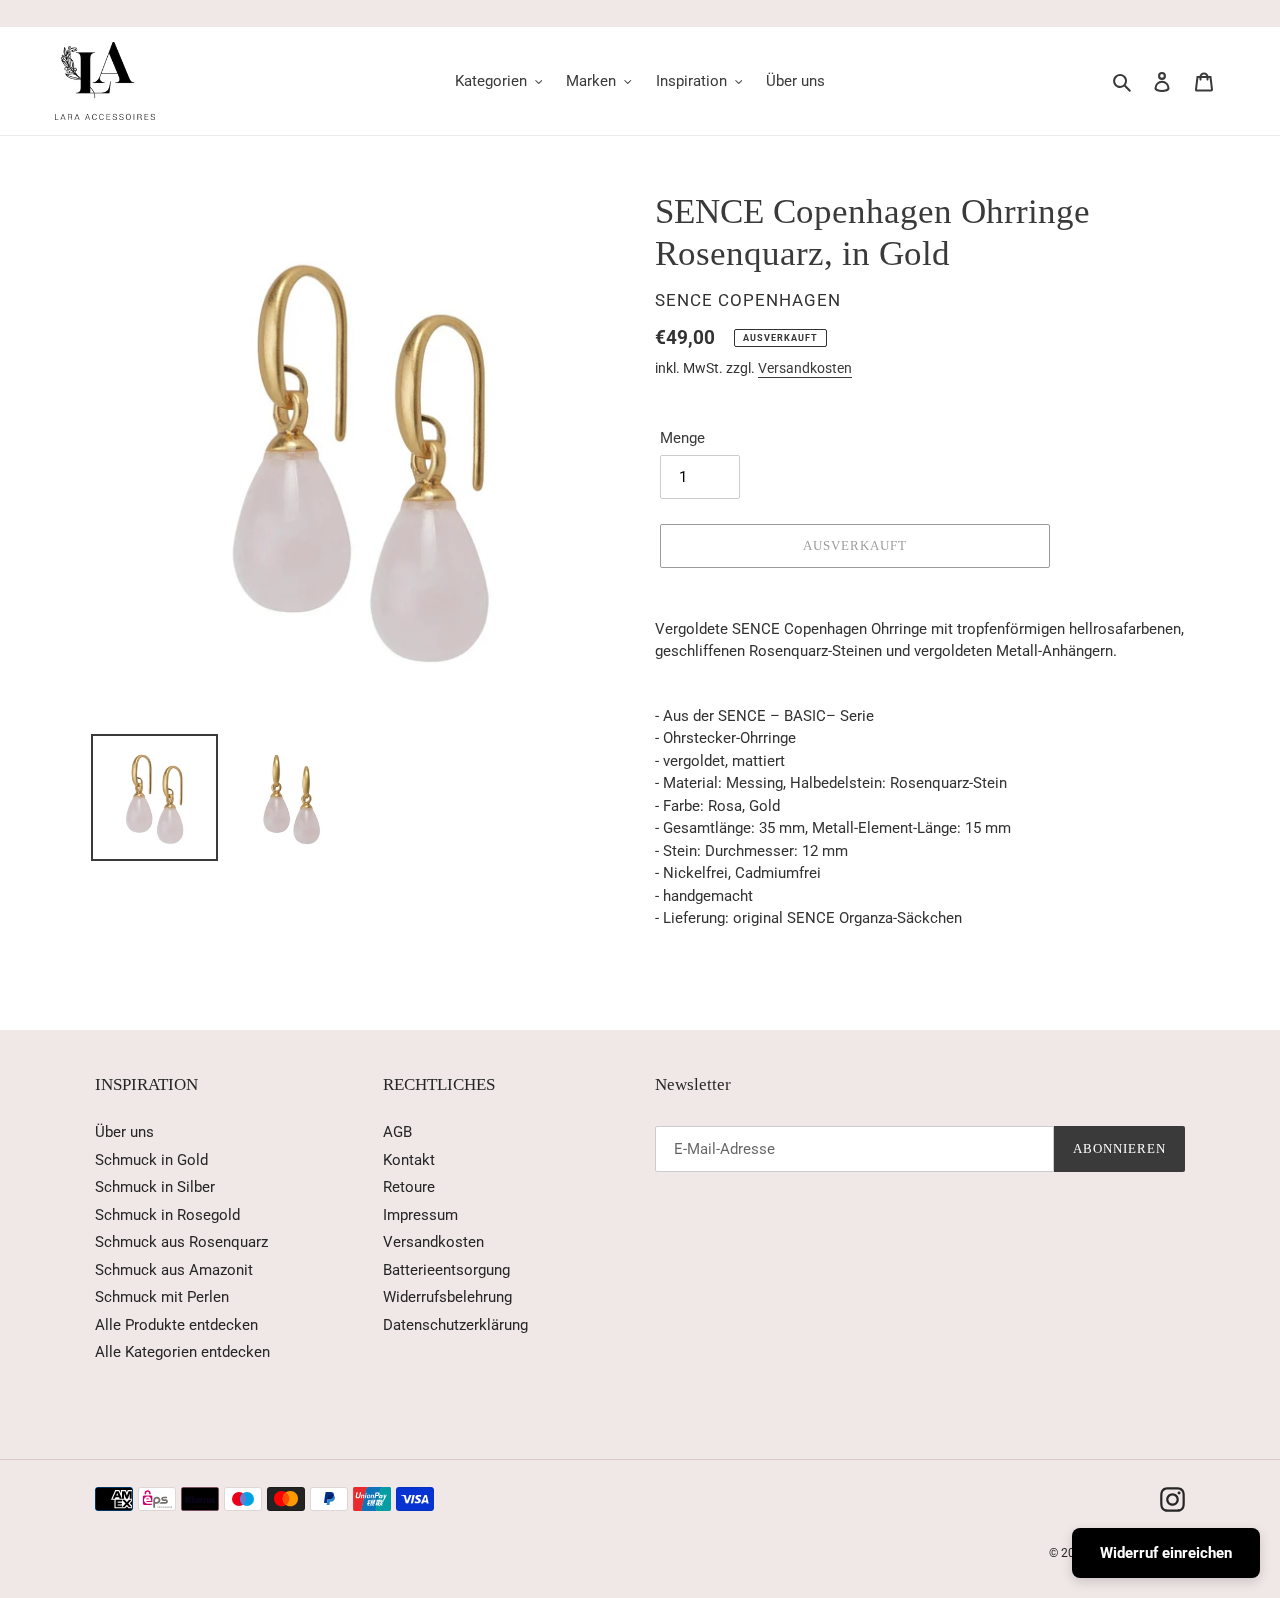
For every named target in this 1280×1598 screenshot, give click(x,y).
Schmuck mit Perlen (162, 1297)
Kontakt (409, 1160)
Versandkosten (805, 368)
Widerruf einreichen (1166, 1553)
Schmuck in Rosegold (167, 1215)
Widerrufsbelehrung (447, 1297)
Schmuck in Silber (155, 1187)
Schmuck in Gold (151, 1160)
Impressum (420, 1215)
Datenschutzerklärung (455, 1325)
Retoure (409, 1187)
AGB (397, 1132)
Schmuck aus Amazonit (174, 1270)
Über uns (124, 1132)
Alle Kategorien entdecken (182, 1352)
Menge (682, 438)
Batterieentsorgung (446, 1270)
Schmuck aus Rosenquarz (181, 1242)
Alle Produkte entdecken (176, 1325)
